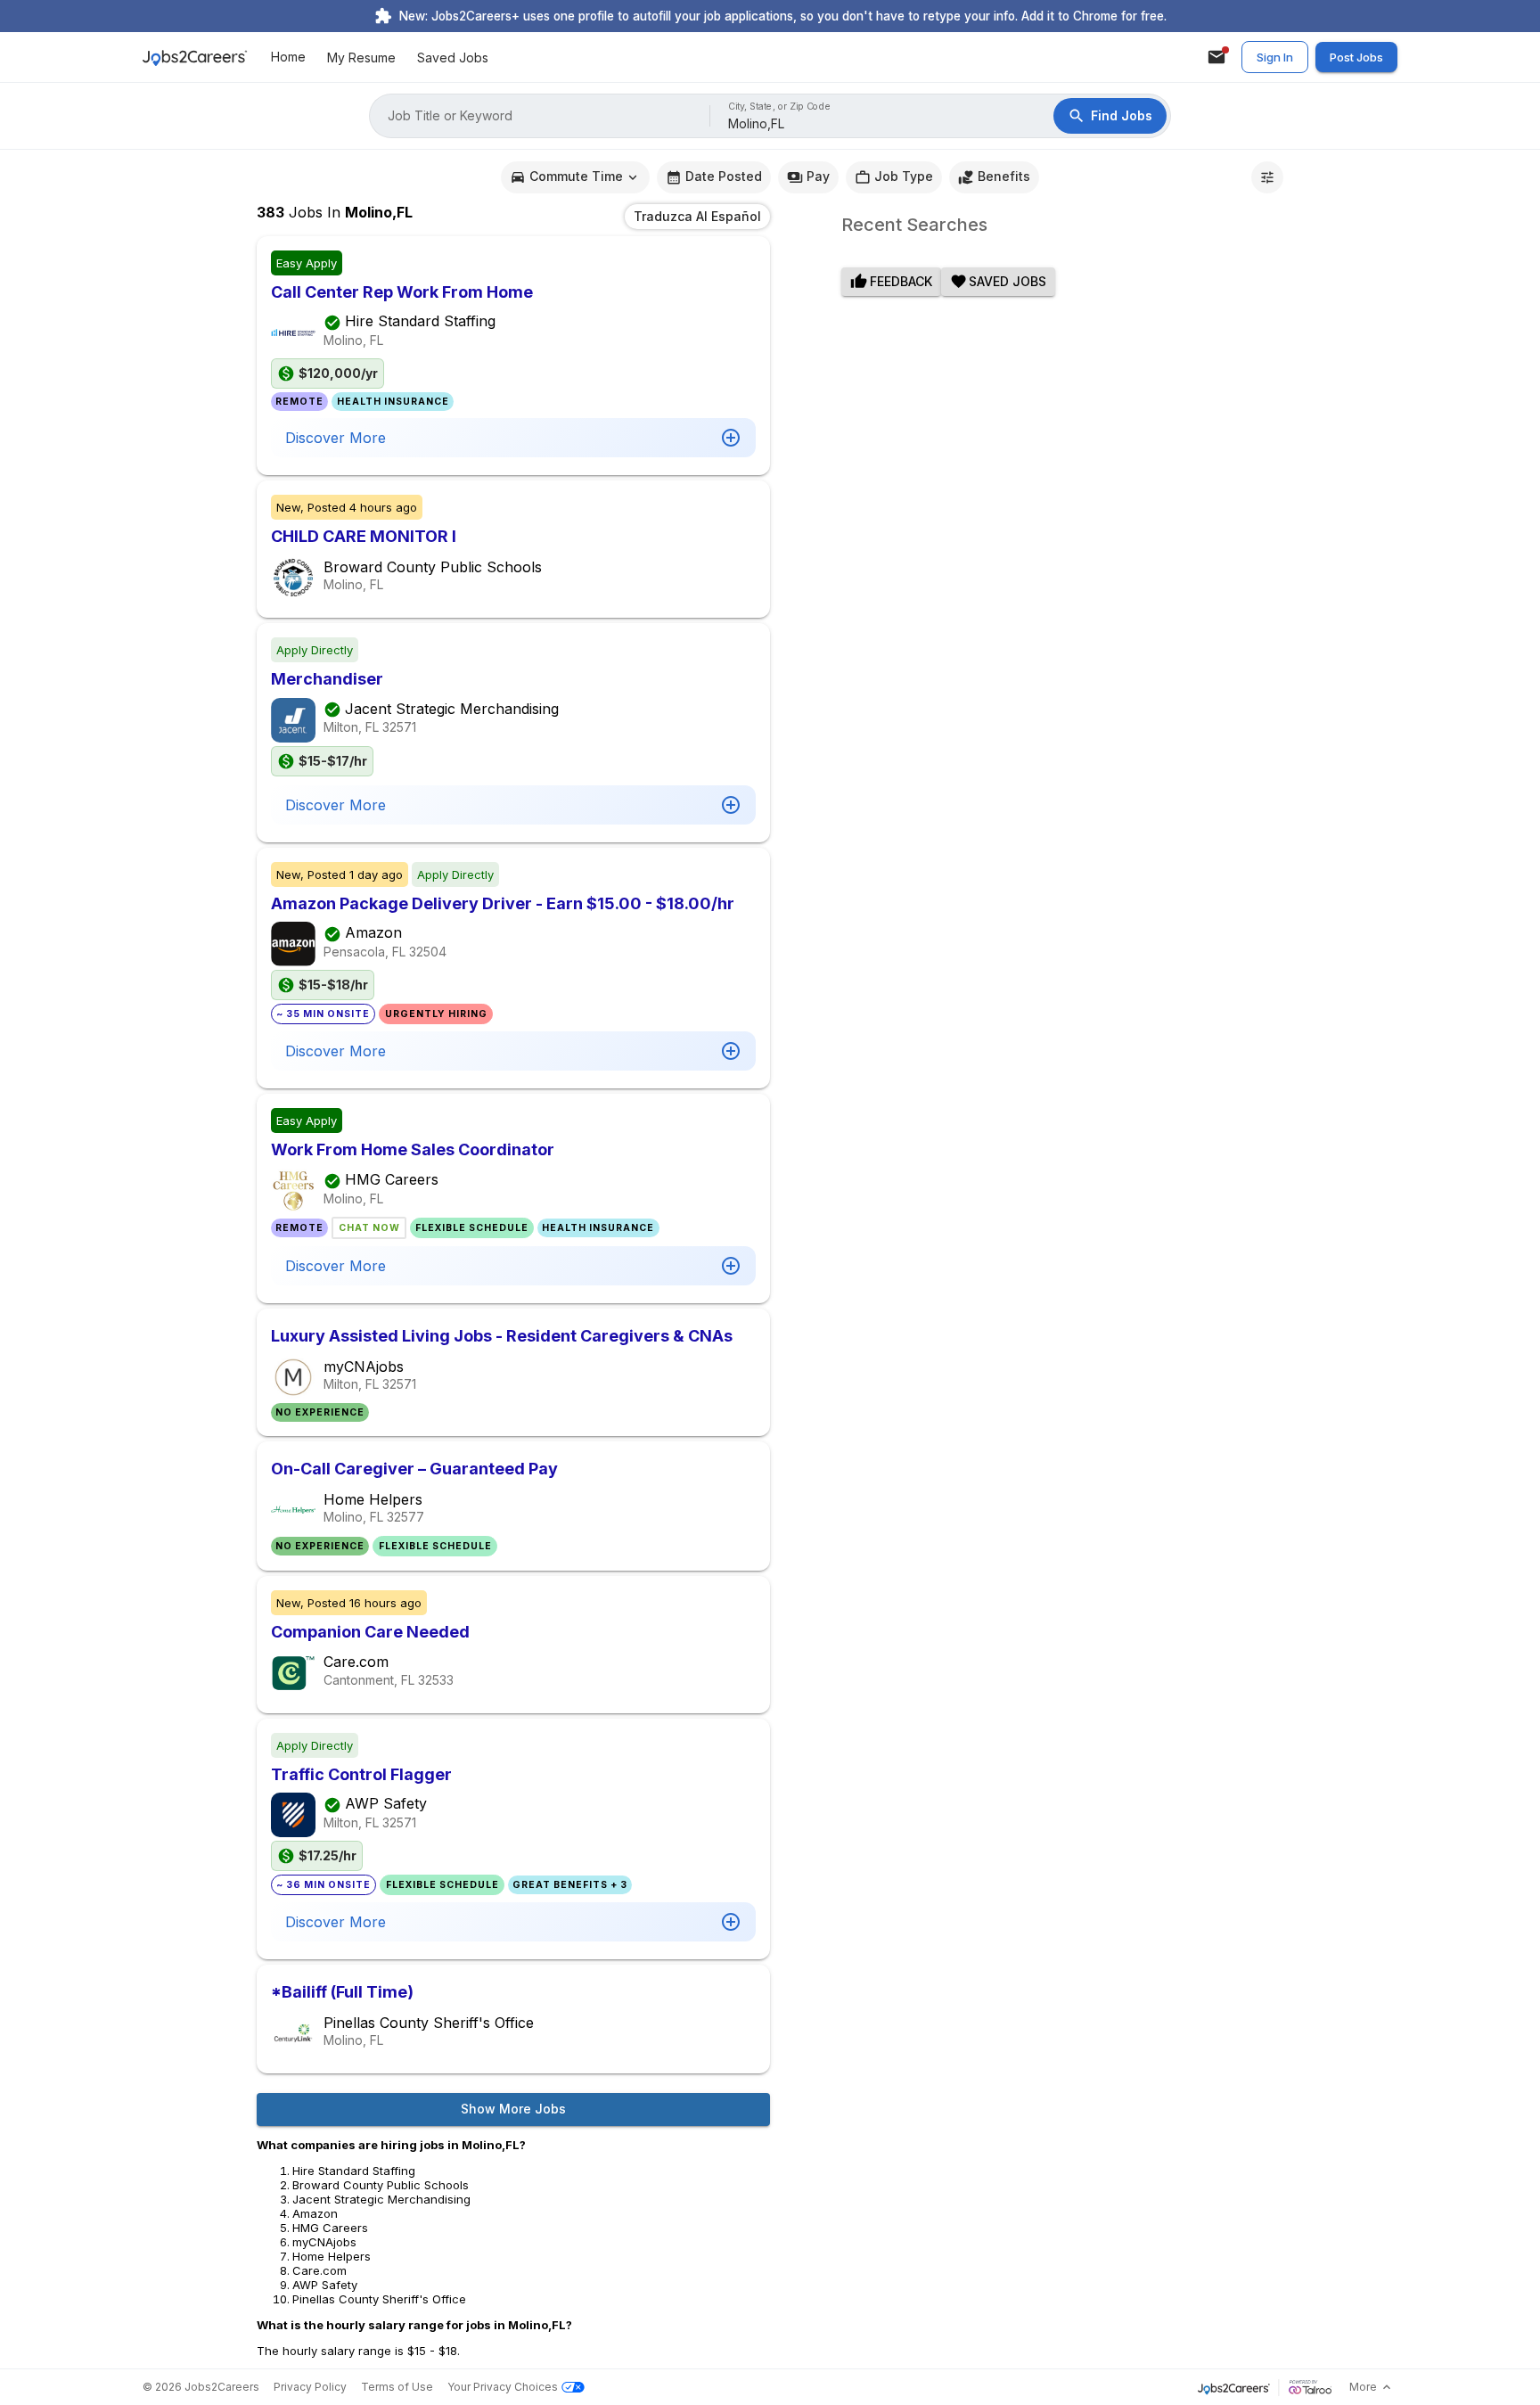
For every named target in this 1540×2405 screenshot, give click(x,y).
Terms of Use (397, 2387)
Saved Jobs (453, 57)
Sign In (1275, 57)
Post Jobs (1356, 57)
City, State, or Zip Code (780, 107)
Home (288, 57)
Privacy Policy (310, 2387)
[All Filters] (1267, 177)
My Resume (361, 57)
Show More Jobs (513, 2109)
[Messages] (1216, 57)
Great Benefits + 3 (570, 1885)
